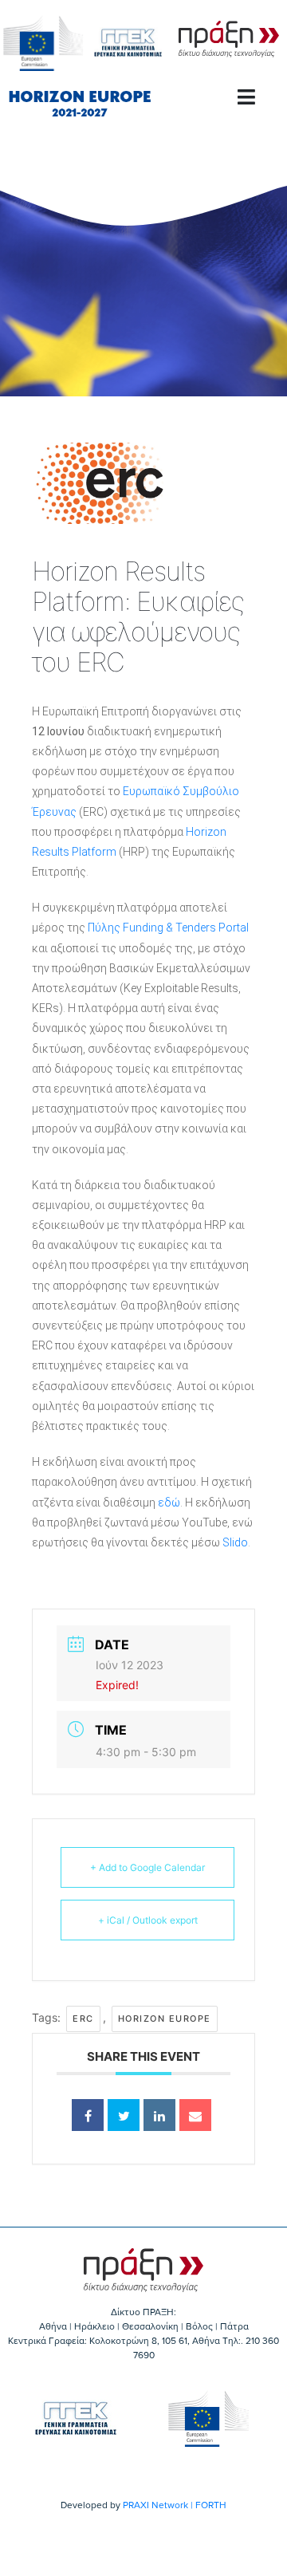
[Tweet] (124, 2115)
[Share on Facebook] (88, 2115)
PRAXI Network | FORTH (175, 2505)
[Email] (195, 2115)
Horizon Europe (165, 2019)
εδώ (169, 1503)
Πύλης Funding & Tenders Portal (168, 928)
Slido (235, 1542)
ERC (83, 2019)
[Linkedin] (159, 2115)
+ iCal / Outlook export (148, 1920)
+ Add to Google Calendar (147, 1867)
